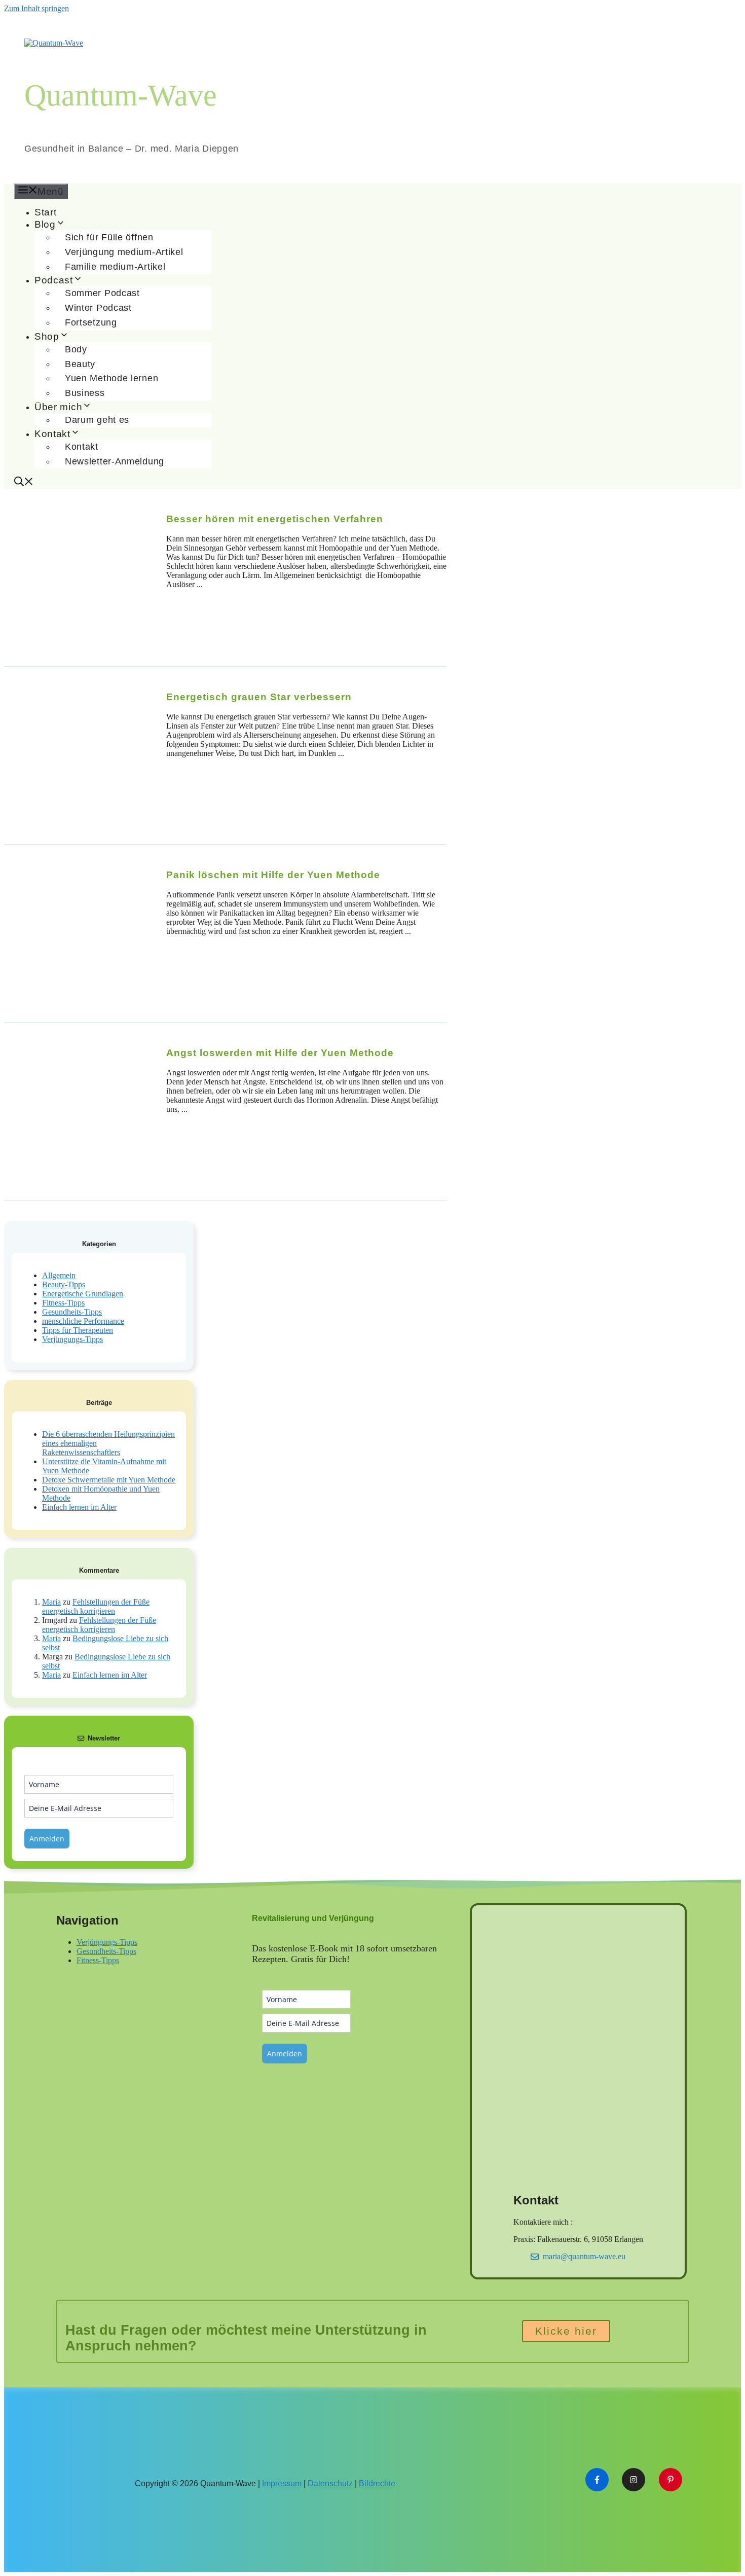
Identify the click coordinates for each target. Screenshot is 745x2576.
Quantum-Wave (121, 95)
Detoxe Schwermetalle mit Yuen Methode (109, 1480)
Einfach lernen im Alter (79, 1507)
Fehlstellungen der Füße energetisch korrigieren (96, 1606)
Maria (51, 1602)
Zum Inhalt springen (36, 8)
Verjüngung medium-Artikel (124, 252)
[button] (24, 483)
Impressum (282, 2483)
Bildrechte (377, 2483)
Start (46, 212)
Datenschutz (330, 2483)
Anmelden (47, 1839)
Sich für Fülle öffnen (109, 237)
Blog (45, 224)
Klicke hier (566, 2331)
